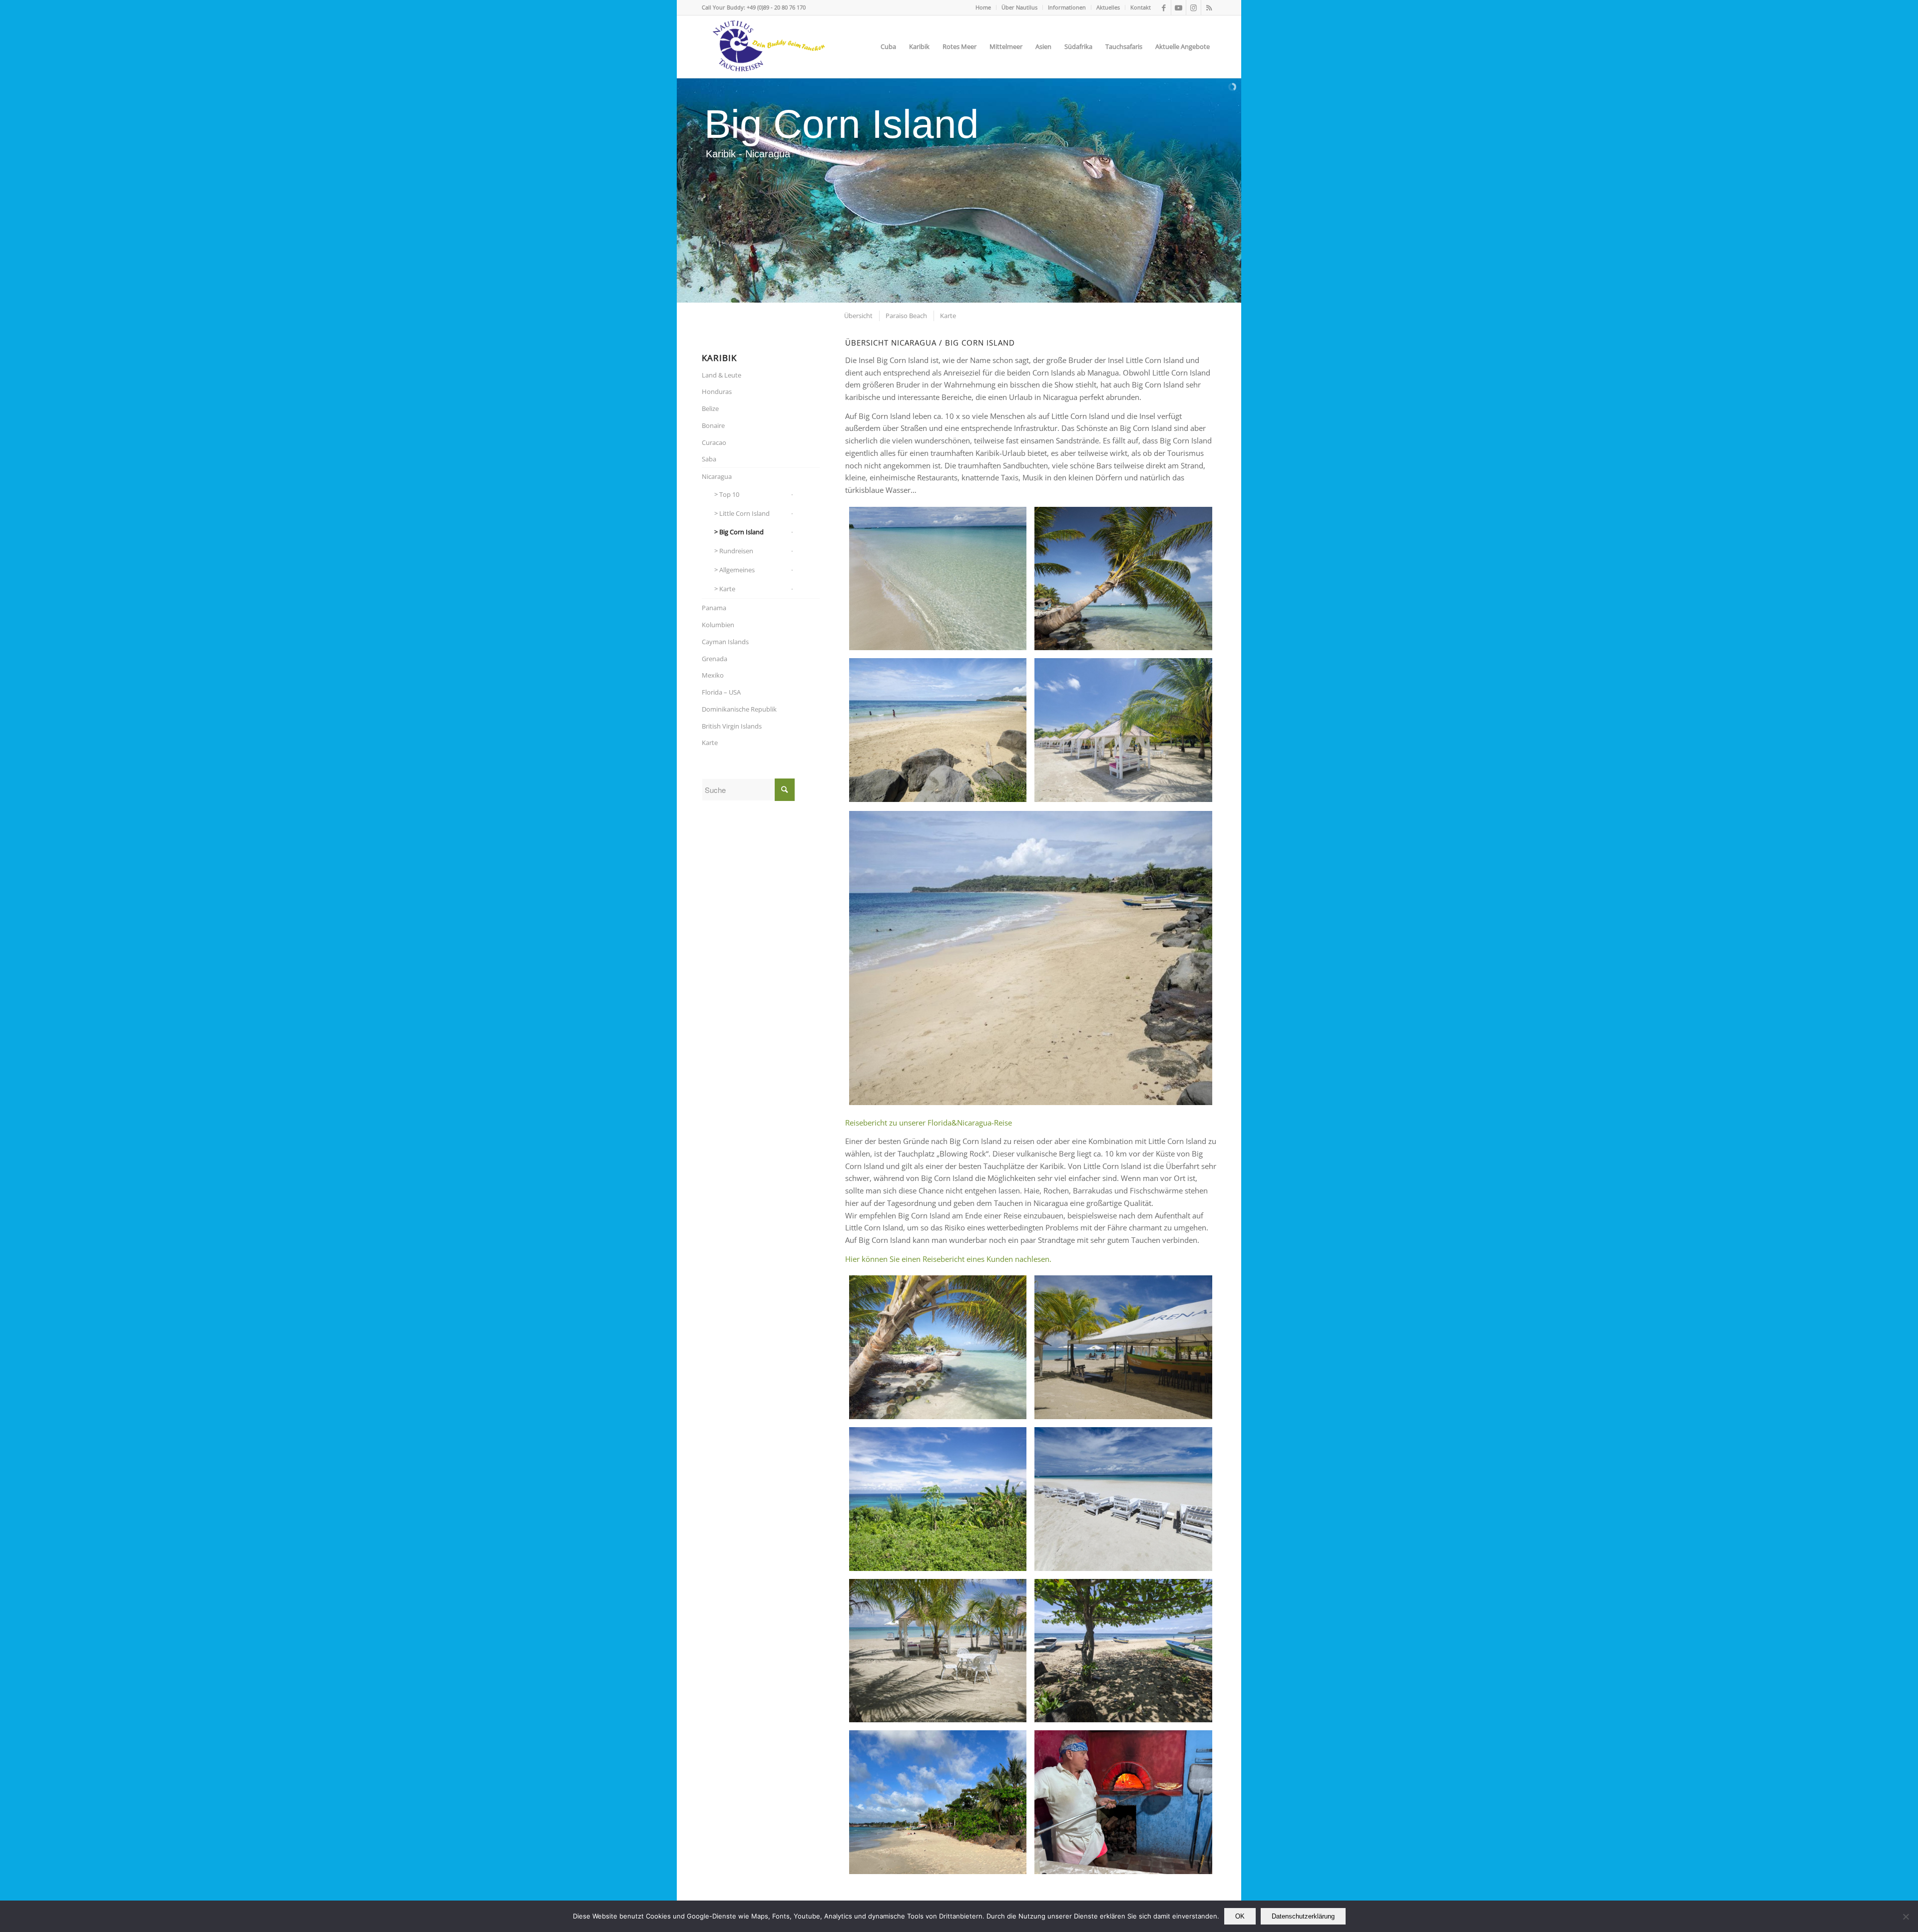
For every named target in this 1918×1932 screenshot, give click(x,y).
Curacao (714, 442)
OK (1240, 1916)
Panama (714, 608)
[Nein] (1906, 1917)
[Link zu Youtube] (1179, 7)
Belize (710, 408)
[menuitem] (983, 7)
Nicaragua (717, 476)
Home (983, 7)
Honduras (717, 391)
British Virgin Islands (732, 726)
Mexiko (713, 675)
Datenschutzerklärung (1303, 1916)
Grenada (715, 659)
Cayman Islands (725, 642)
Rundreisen (736, 551)
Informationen (1067, 7)
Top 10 (729, 494)
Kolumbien (718, 625)
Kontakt (1141, 7)
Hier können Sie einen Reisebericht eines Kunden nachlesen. (948, 1259)
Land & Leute (721, 375)
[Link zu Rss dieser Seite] (1209, 7)
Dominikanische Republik (739, 709)
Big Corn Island (741, 532)
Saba (709, 459)
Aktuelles (1108, 7)
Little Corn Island (744, 513)
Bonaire (713, 425)
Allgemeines (737, 570)
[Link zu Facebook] (1164, 7)
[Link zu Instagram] (1194, 7)
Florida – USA (721, 692)
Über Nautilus (1019, 7)
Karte (727, 589)
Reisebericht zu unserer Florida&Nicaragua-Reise (929, 1123)
